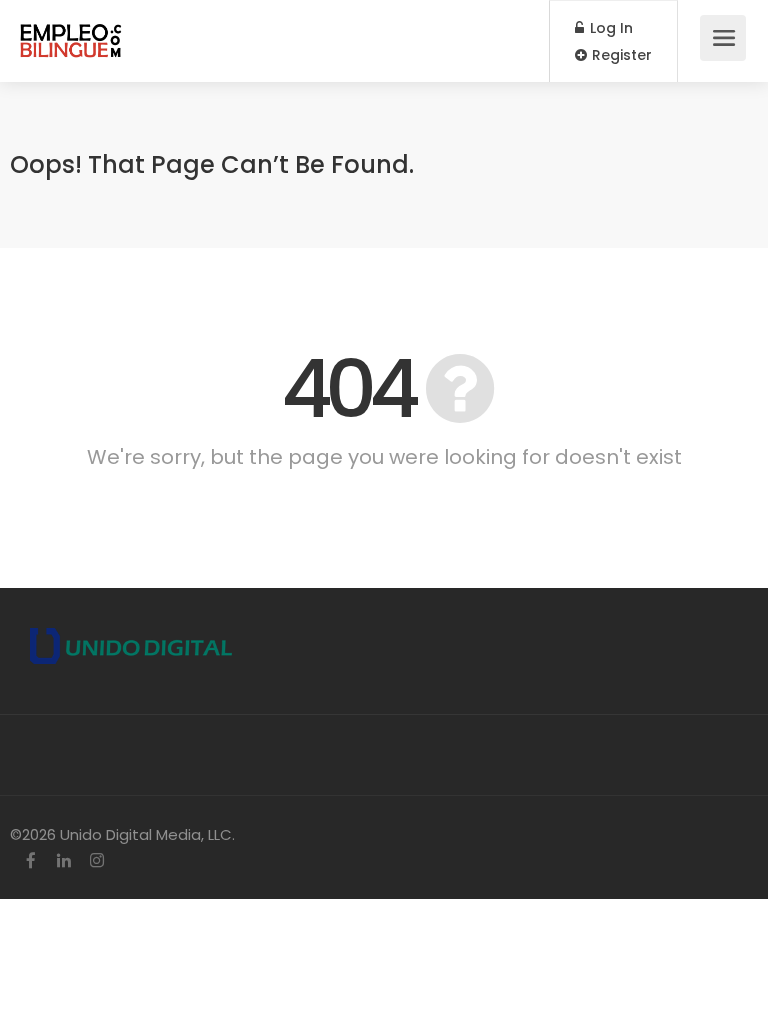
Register (620, 55)
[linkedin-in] (63, 861)
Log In (609, 28)
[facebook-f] (30, 861)
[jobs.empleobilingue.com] (71, 30)
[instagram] (96, 861)
